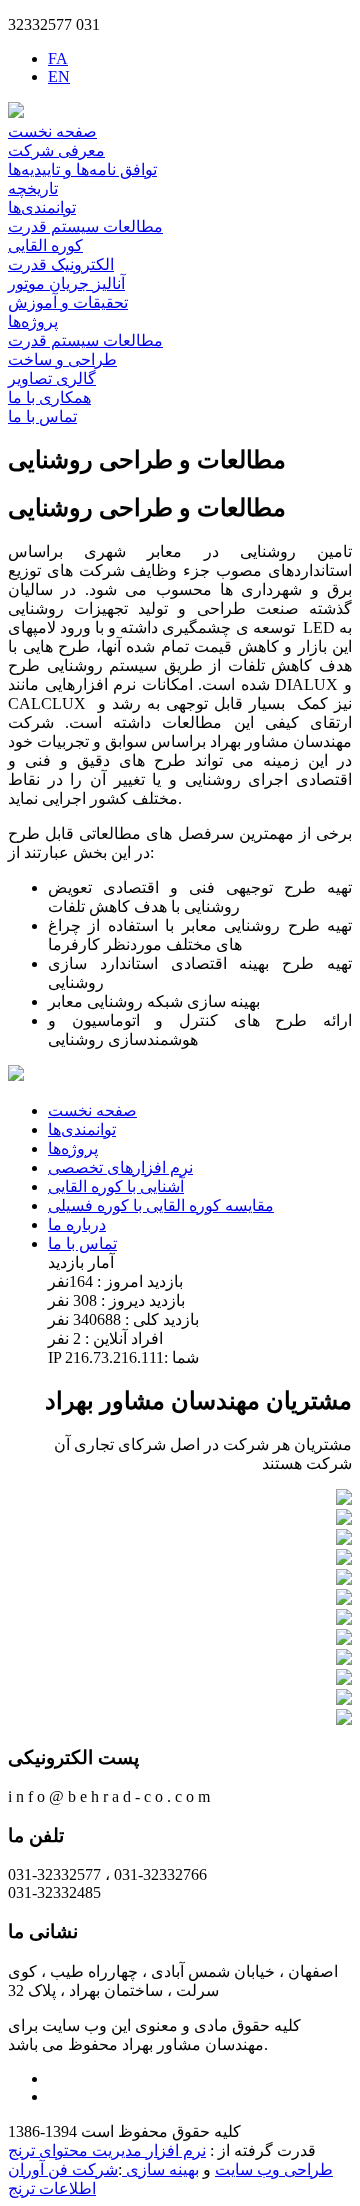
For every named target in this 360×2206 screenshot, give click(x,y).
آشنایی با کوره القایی (116, 1186)
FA (58, 58)
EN (59, 76)
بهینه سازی (160, 2169)
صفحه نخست (52, 131)
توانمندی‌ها (42, 207)
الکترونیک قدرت (61, 264)
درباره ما (77, 1224)
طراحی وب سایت (274, 2169)
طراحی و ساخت (62, 359)
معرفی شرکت (56, 150)
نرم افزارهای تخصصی (120, 1167)
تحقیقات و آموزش (68, 302)
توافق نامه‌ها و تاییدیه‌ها (82, 169)
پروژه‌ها (33, 321)
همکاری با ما (49, 397)
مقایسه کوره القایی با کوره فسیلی (161, 1205)
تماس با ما (42, 416)
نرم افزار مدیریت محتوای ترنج (107, 2150)
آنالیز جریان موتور (66, 283)
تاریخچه (33, 188)
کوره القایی (45, 245)
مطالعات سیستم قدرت (85, 226)
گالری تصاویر (52, 378)
